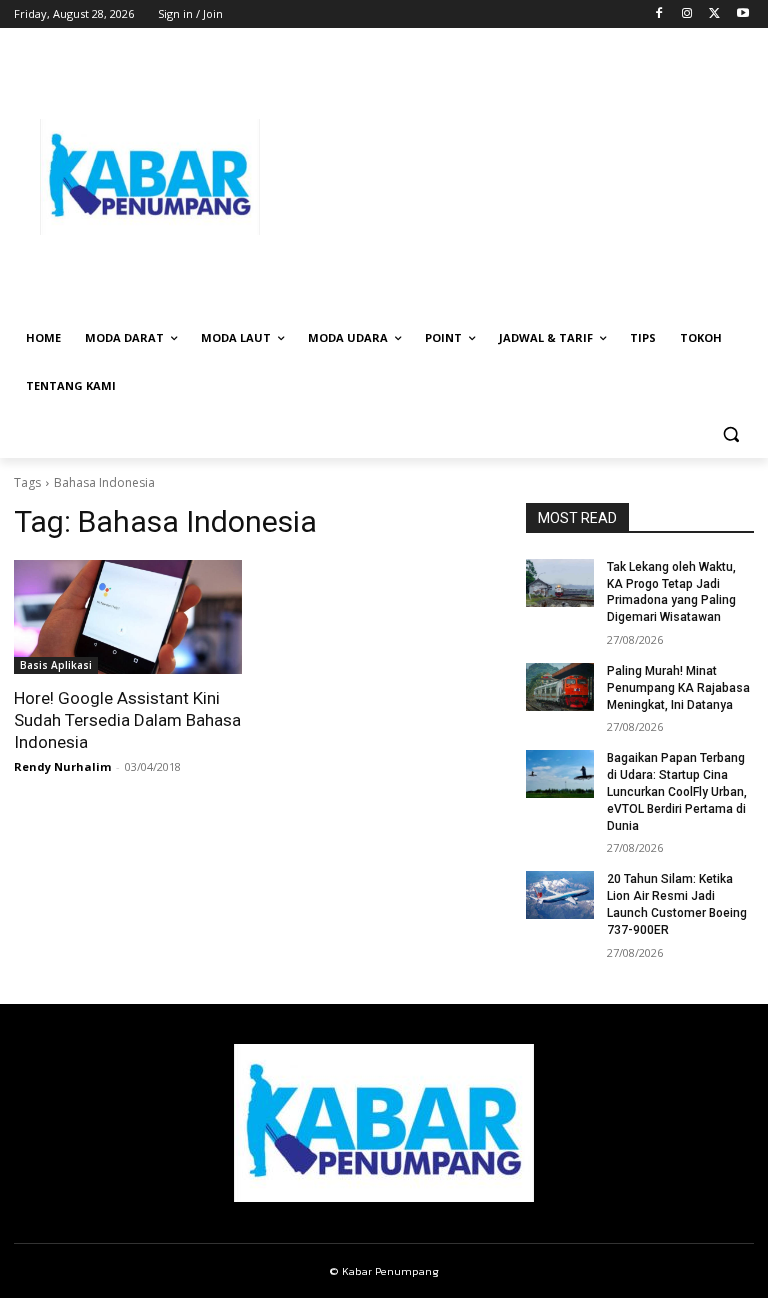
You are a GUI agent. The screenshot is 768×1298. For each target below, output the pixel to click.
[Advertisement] (520, 177)
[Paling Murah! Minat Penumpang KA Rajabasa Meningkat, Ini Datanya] (560, 687)
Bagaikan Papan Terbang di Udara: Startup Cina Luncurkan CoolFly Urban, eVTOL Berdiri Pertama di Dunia (677, 791)
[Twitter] (714, 14)
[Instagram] (687, 14)
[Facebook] (659, 14)
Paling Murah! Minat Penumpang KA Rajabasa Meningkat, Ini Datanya (678, 688)
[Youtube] (742, 14)
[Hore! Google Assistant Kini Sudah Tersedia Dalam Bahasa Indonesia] (128, 617)
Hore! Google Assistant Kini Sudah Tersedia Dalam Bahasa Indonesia (127, 720)
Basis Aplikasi (56, 665)
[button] (730, 434)
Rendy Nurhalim (62, 766)
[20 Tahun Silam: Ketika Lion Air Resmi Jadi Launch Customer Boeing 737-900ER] (560, 895)
